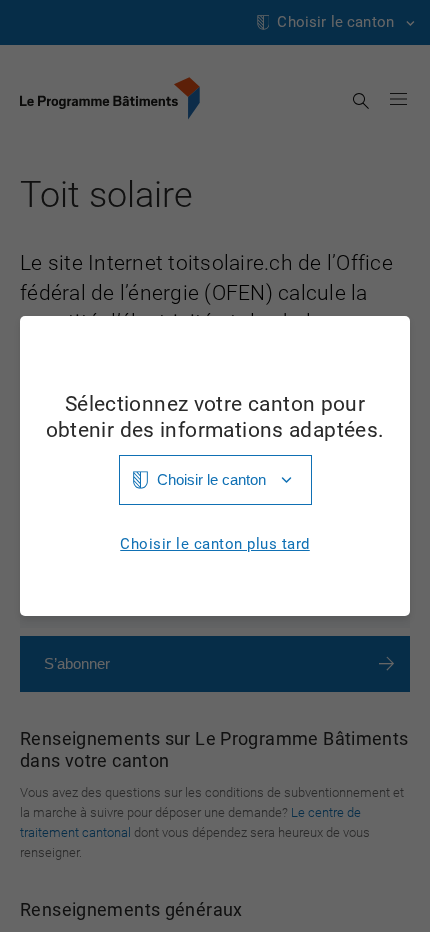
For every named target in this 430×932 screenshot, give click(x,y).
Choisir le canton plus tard (215, 544)
